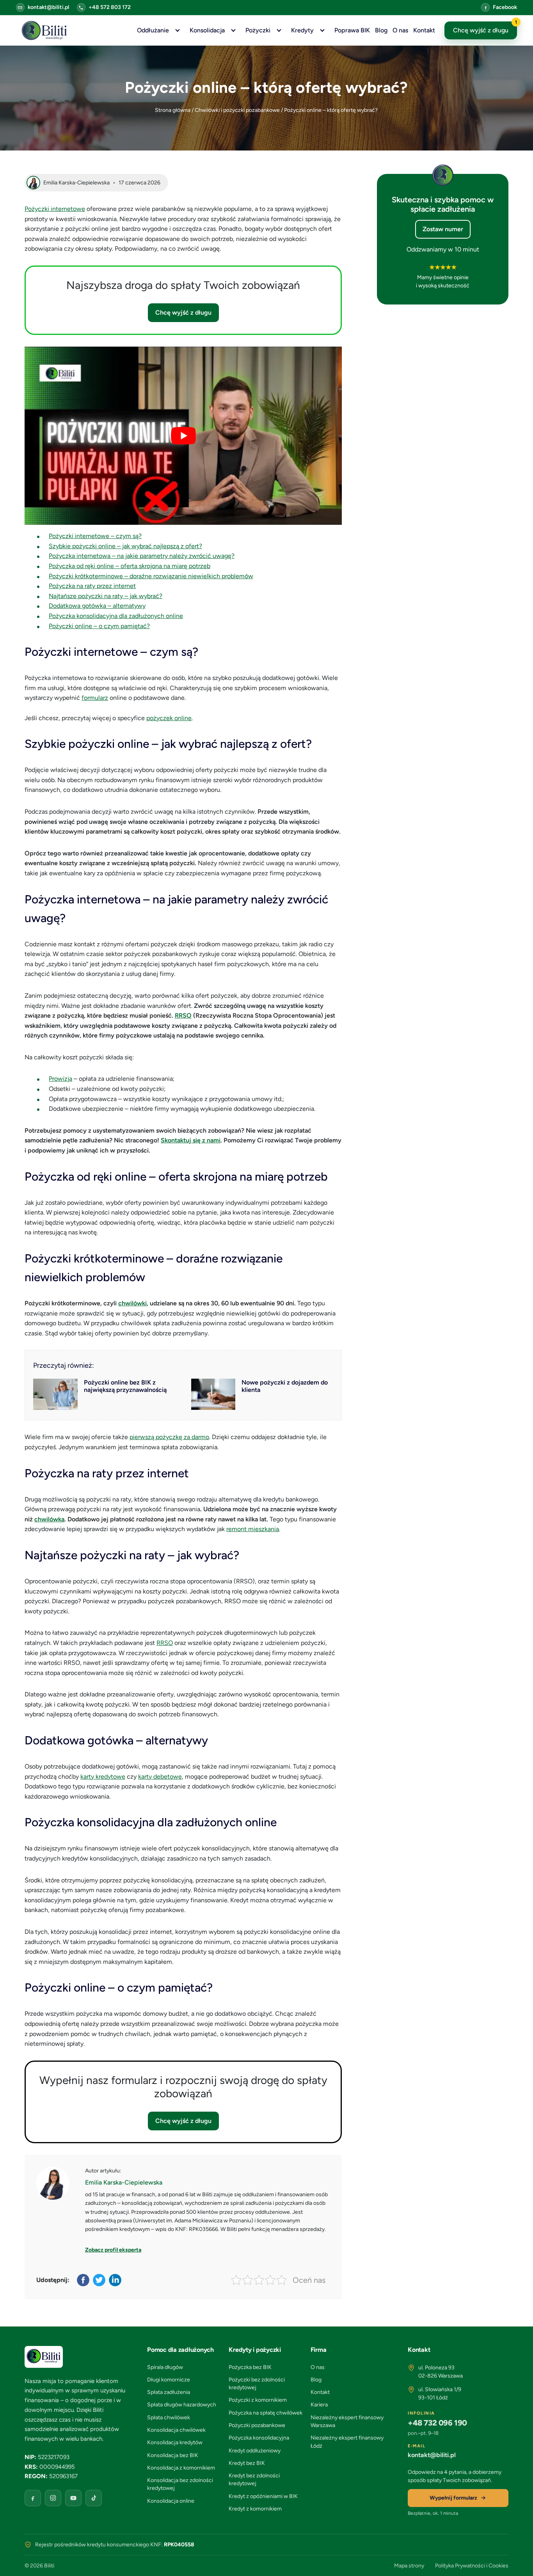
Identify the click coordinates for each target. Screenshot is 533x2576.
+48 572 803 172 (110, 7)
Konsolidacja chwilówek (176, 2430)
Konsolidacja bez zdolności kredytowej (180, 2484)
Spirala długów (165, 2367)
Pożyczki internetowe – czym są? (95, 536)
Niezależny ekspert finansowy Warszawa (347, 2421)
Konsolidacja (207, 30)
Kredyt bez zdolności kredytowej (254, 2480)
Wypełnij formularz (453, 2498)
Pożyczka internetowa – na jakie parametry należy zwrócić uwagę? (142, 556)
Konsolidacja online (171, 2501)
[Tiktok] (94, 2498)
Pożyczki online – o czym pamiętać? (99, 626)
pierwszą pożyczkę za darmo (169, 1437)
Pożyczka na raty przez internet (92, 586)
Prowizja (60, 1079)
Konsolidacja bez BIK (173, 2455)
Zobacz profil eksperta (113, 2250)
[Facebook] (84, 2280)
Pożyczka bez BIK (250, 2367)
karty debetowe (160, 1777)
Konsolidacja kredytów (175, 2442)
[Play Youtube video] (183, 436)
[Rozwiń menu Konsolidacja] (233, 30)
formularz (95, 698)
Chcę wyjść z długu (485, 28)
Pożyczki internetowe (55, 209)
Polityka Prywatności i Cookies (472, 2566)
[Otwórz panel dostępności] (515, 2558)
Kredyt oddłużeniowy (255, 2451)
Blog (381, 30)
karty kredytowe (103, 1777)
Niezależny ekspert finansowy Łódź (347, 2442)
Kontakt (424, 30)
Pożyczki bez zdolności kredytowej (257, 2384)
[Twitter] (100, 2280)
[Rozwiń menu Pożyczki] (279, 30)
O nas (400, 30)
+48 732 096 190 (437, 2423)
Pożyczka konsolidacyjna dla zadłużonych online (116, 616)
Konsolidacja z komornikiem (181, 2468)
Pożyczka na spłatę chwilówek (266, 2413)
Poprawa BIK (352, 30)
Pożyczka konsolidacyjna (259, 2438)
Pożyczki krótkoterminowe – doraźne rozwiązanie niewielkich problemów (151, 576)
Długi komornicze (169, 2380)
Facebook (505, 7)
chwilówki (132, 1303)
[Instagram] (53, 2498)
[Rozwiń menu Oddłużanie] (178, 30)
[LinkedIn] (116, 2280)
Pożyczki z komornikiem (258, 2400)
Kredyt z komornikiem (255, 2509)
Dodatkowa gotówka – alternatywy (97, 606)
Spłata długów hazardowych (182, 2405)
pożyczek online (169, 718)
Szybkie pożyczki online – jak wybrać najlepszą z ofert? (125, 546)
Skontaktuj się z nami (191, 1140)
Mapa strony (409, 2566)
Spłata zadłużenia (169, 2392)
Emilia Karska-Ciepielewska (124, 2182)
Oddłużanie (153, 30)
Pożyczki (258, 30)
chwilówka (49, 1519)
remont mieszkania (253, 1529)
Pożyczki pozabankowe (257, 2425)
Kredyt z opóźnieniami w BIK (263, 2496)
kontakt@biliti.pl (48, 7)
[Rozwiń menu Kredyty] (322, 30)
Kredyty (302, 30)
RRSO (183, 1015)
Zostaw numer (443, 229)
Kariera (319, 2405)
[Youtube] (73, 2498)
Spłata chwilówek (169, 2418)
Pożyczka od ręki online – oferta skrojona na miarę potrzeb (130, 566)
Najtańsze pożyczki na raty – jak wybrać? (106, 596)
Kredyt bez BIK (247, 2463)
